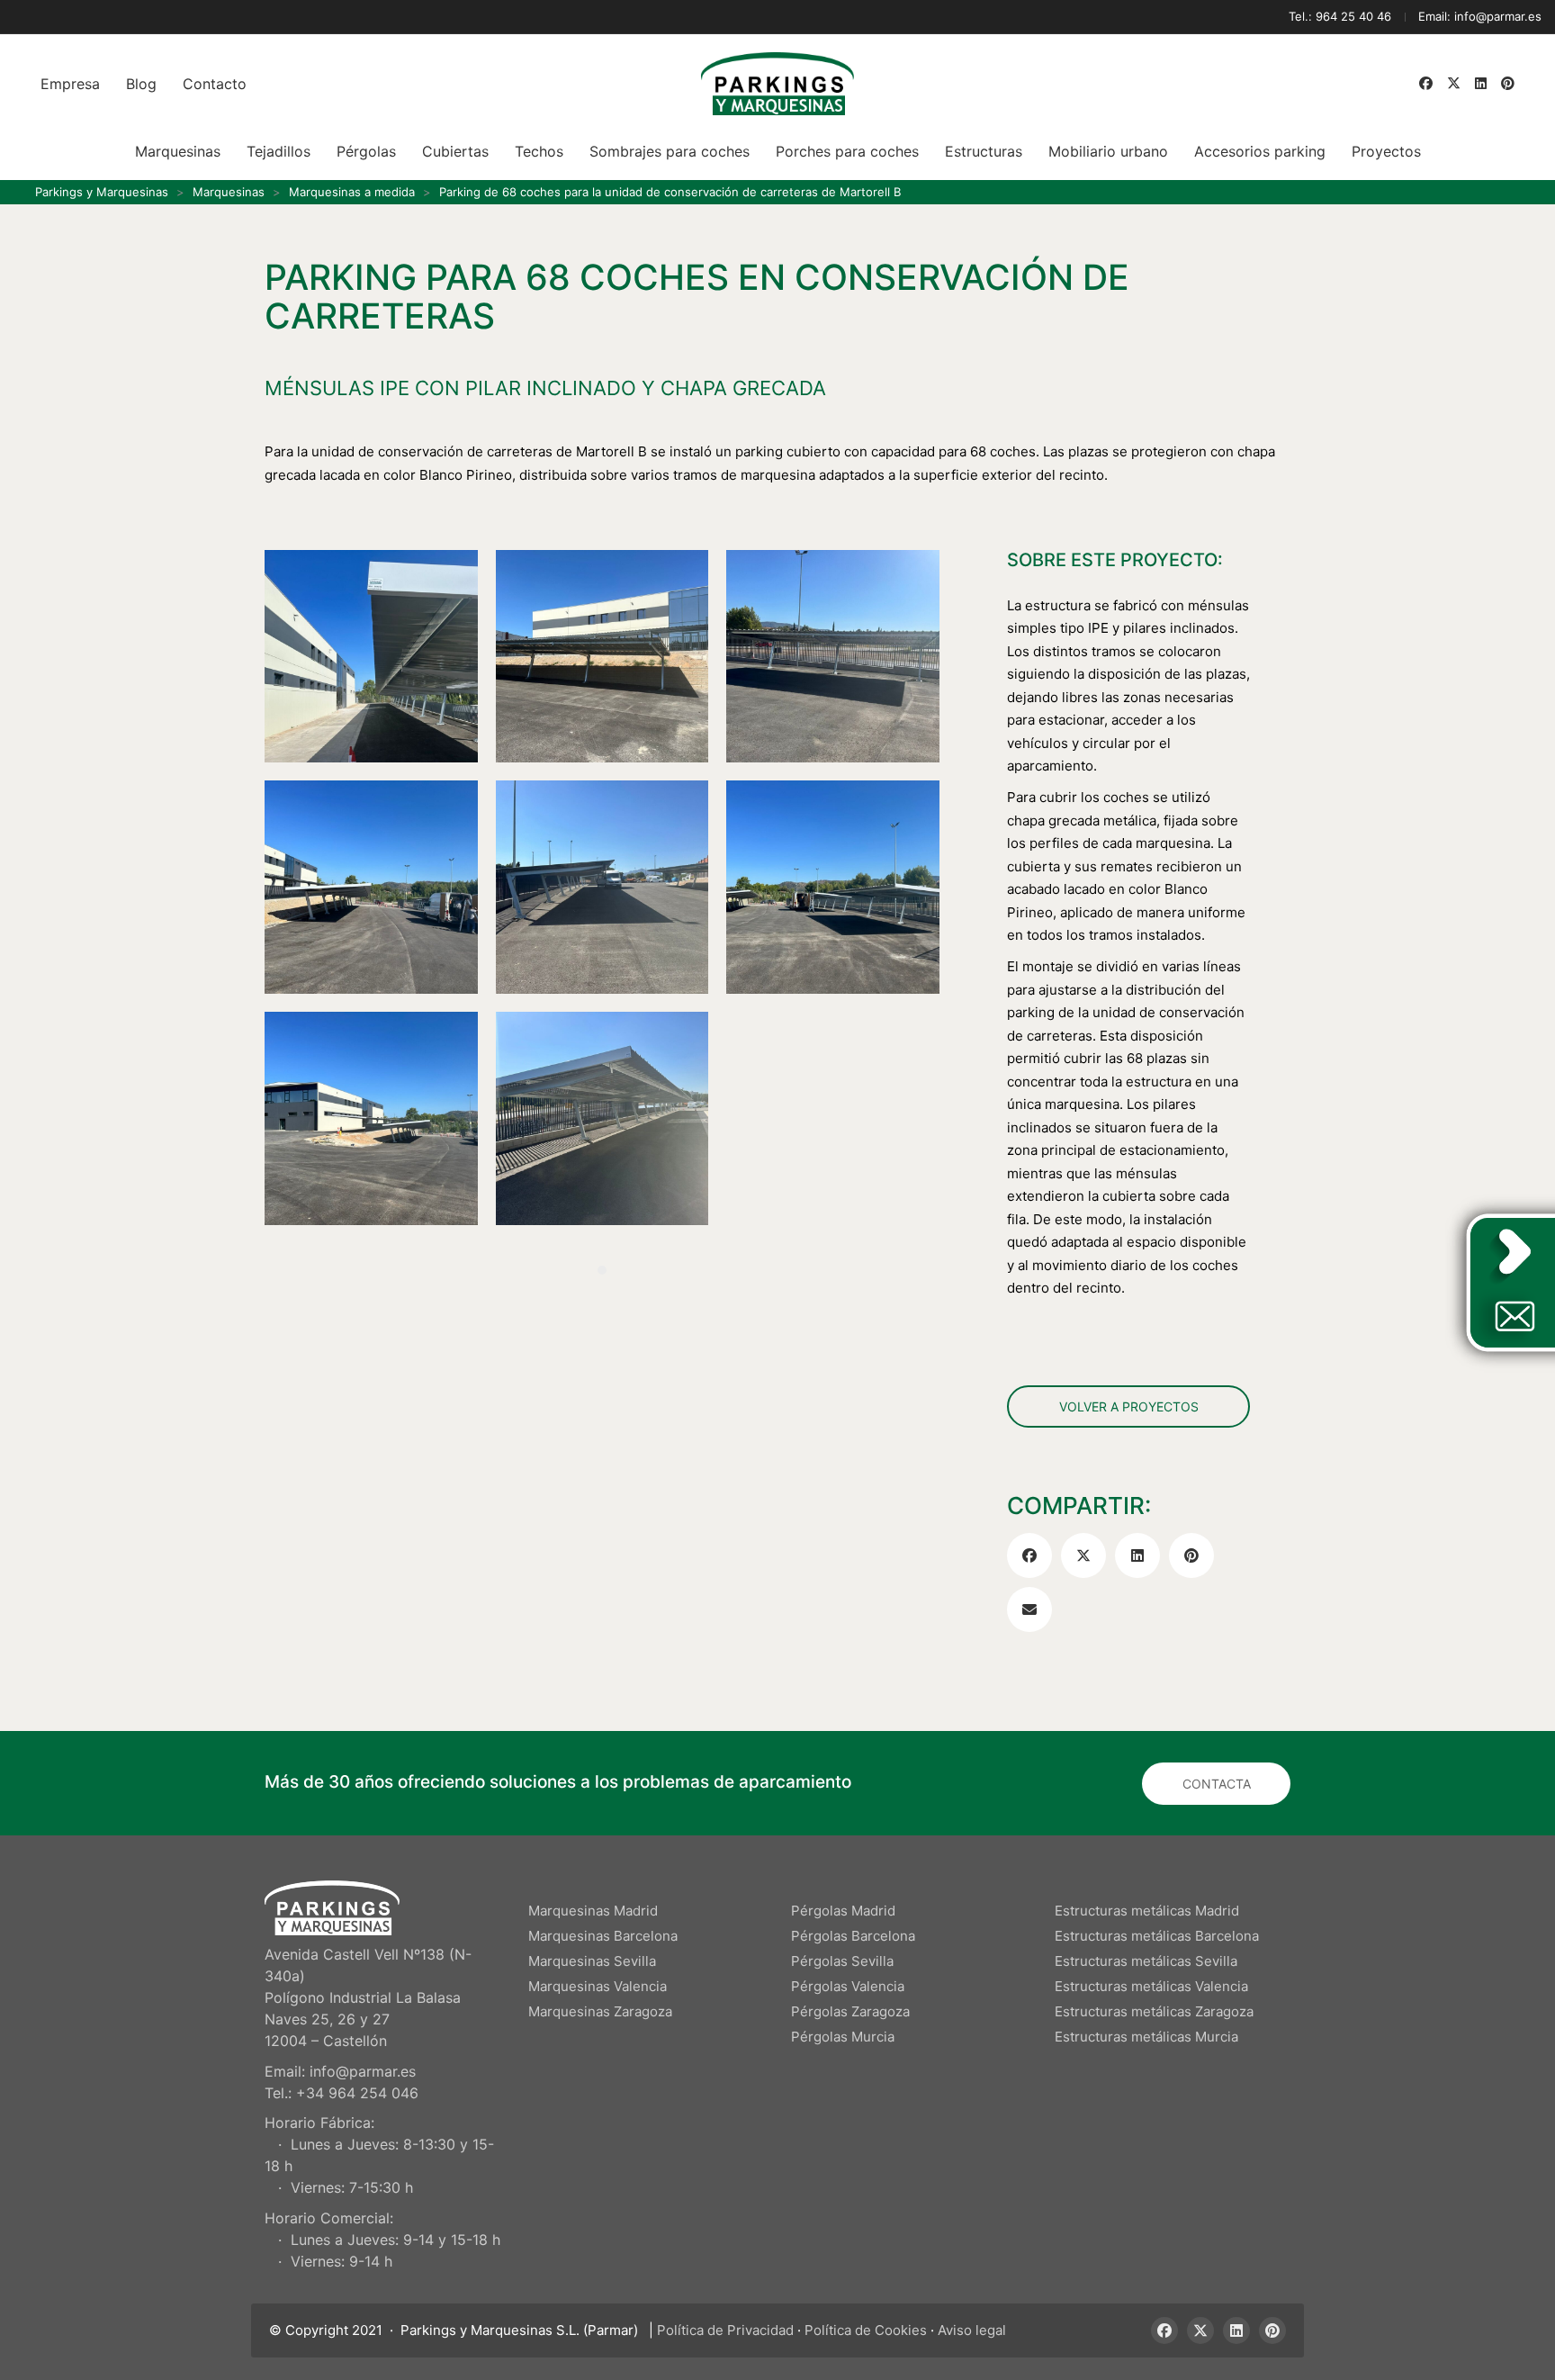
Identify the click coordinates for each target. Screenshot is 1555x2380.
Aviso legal (972, 2330)
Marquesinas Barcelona (603, 1936)
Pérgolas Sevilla (842, 1961)
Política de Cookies (866, 2330)
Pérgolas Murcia (843, 2037)
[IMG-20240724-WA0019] (833, 657)
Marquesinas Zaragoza (600, 2011)
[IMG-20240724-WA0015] (371, 1118)
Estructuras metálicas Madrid (1147, 1911)
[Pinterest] (1191, 1555)
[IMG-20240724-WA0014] (602, 1118)
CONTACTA (1217, 1784)
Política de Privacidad (725, 2330)
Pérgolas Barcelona (853, 1936)
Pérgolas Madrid (843, 1911)
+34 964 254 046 (357, 2093)
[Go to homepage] (777, 84)
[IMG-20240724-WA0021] (371, 657)
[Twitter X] (1083, 1555)
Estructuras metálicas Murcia (1146, 2037)
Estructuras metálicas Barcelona (1157, 1936)
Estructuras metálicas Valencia (1151, 1986)
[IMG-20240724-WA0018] (371, 887)
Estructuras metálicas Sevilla (1146, 1961)
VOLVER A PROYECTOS (1129, 1406)
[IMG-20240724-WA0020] (602, 657)
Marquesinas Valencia (598, 1986)
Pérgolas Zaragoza (850, 2011)
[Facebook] (1029, 1555)
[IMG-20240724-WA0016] (833, 887)
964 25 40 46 (1353, 16)
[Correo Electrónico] (1029, 1609)
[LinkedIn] (1137, 1555)
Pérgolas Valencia (848, 1986)
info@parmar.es (1498, 16)
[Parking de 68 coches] (602, 887)
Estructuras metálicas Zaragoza (1154, 2011)
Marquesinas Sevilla (592, 1961)
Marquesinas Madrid (593, 1911)
